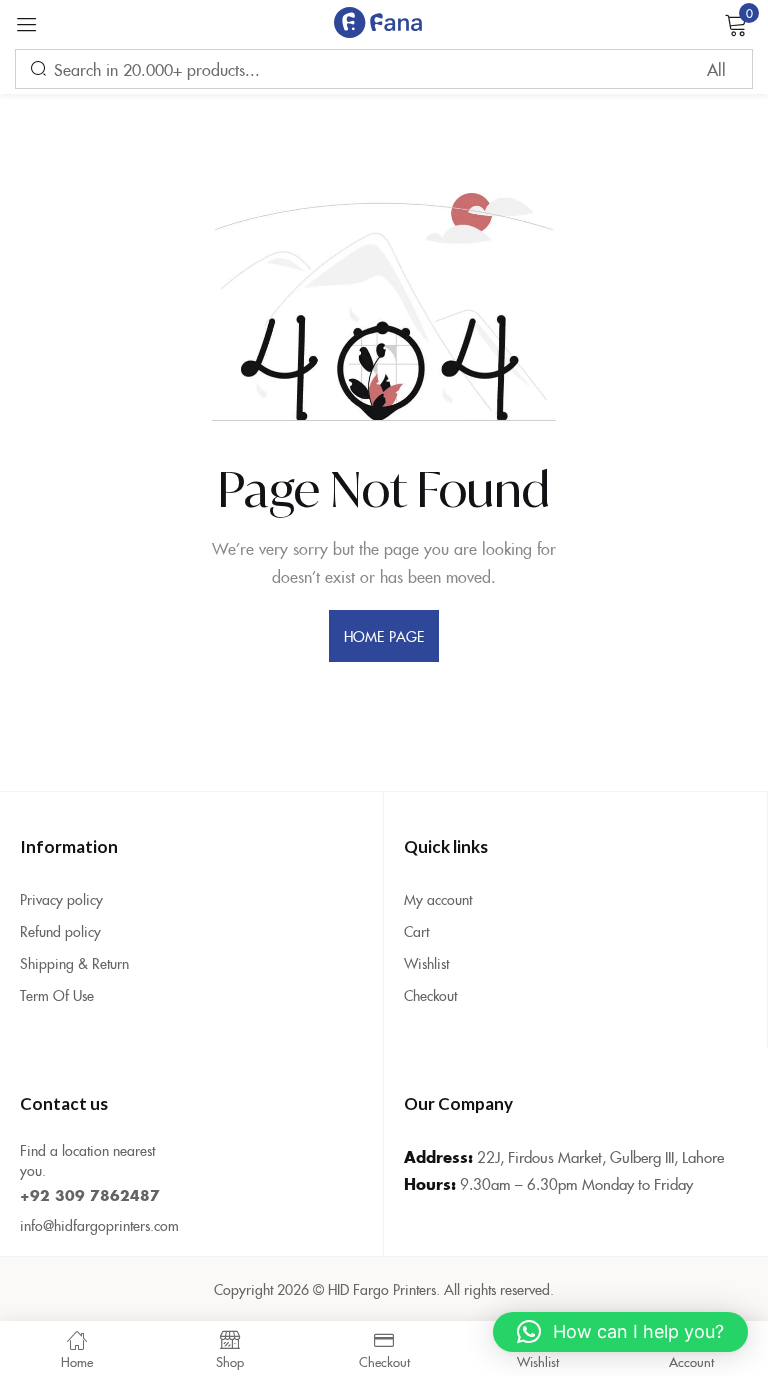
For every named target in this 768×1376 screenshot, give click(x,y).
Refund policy (60, 931)
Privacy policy (61, 899)
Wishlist (426, 963)
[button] (620, 1332)
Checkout (430, 995)
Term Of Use (57, 995)
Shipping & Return (74, 963)
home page (384, 636)
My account (438, 899)
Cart (416, 931)
